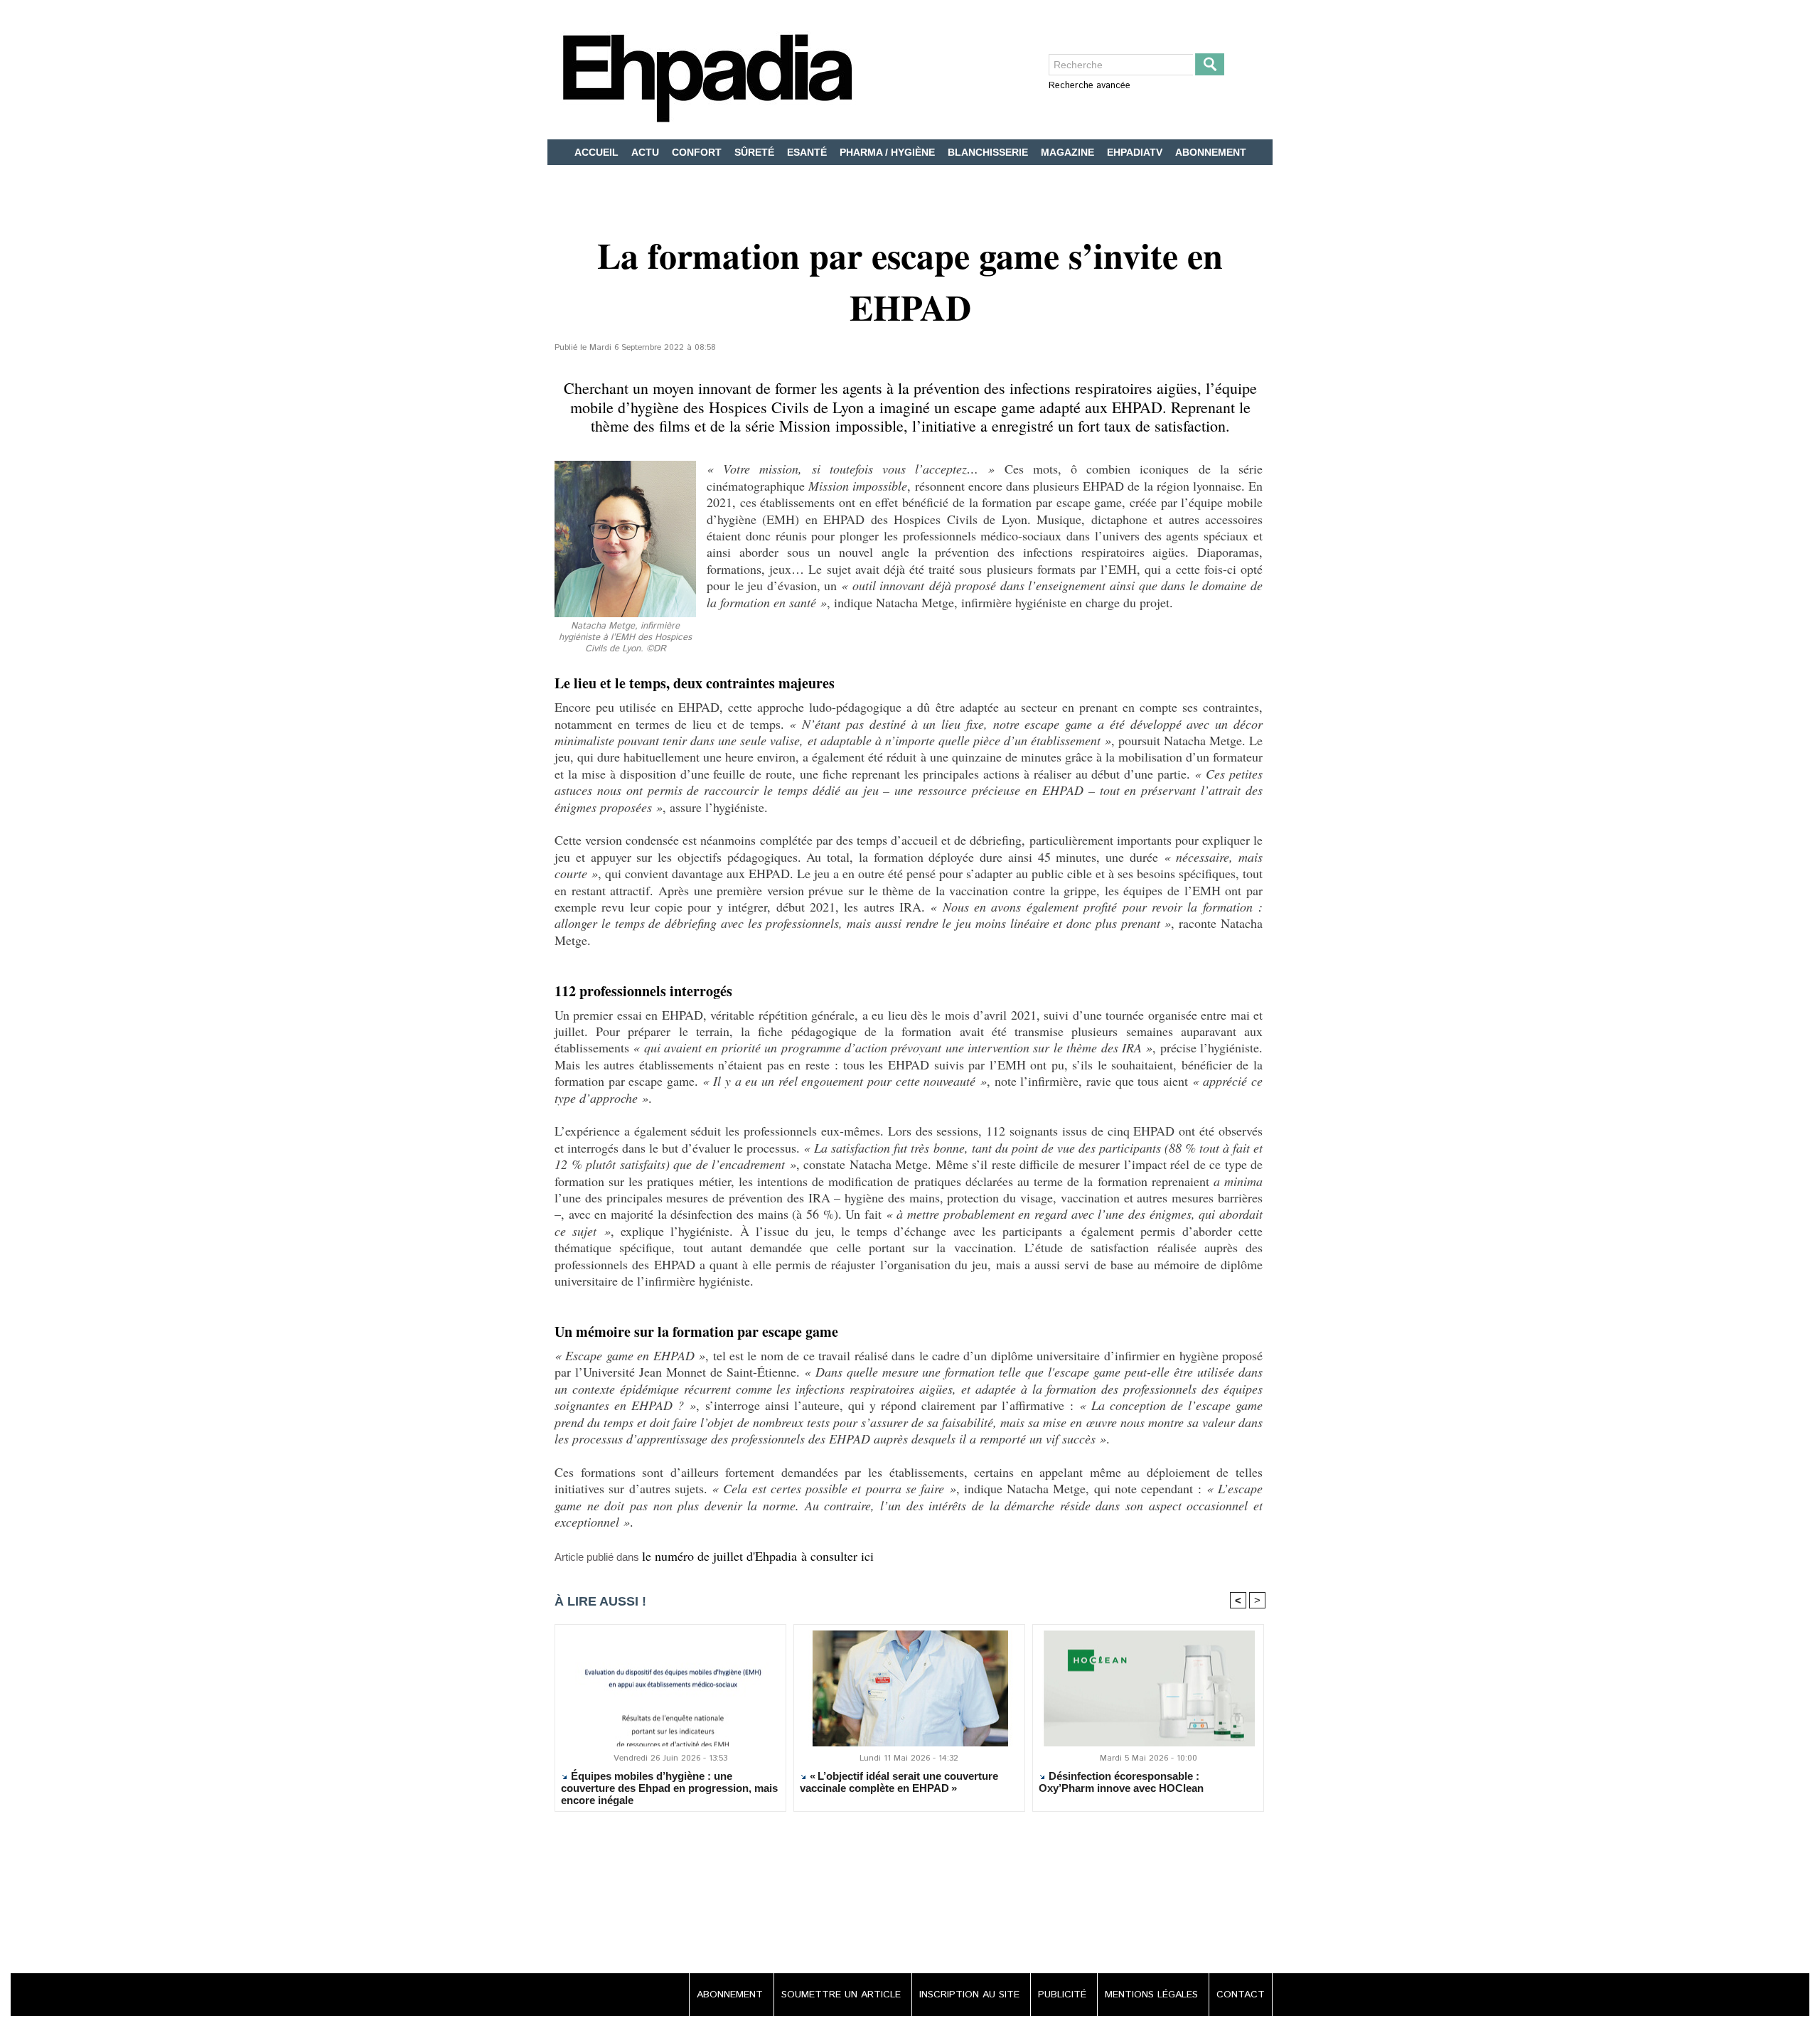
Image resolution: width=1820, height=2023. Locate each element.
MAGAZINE (1069, 152)
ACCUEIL (598, 152)
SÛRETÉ (756, 152)
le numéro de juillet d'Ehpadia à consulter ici (758, 1556)
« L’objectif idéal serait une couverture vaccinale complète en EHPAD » (899, 1782)
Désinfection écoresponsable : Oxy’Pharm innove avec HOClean (1121, 1782)
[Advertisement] (910, 1894)
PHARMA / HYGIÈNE (889, 152)
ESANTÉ (808, 152)
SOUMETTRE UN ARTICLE (843, 1995)
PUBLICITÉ (1064, 1995)
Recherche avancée (1090, 86)
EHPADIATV (1136, 152)
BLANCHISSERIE (989, 152)
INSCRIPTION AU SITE (971, 1995)
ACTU (647, 152)
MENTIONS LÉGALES (1153, 1995)
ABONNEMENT (1211, 152)
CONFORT (698, 152)
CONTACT (1241, 1995)
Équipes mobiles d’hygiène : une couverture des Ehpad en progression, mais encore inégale (669, 1788)
